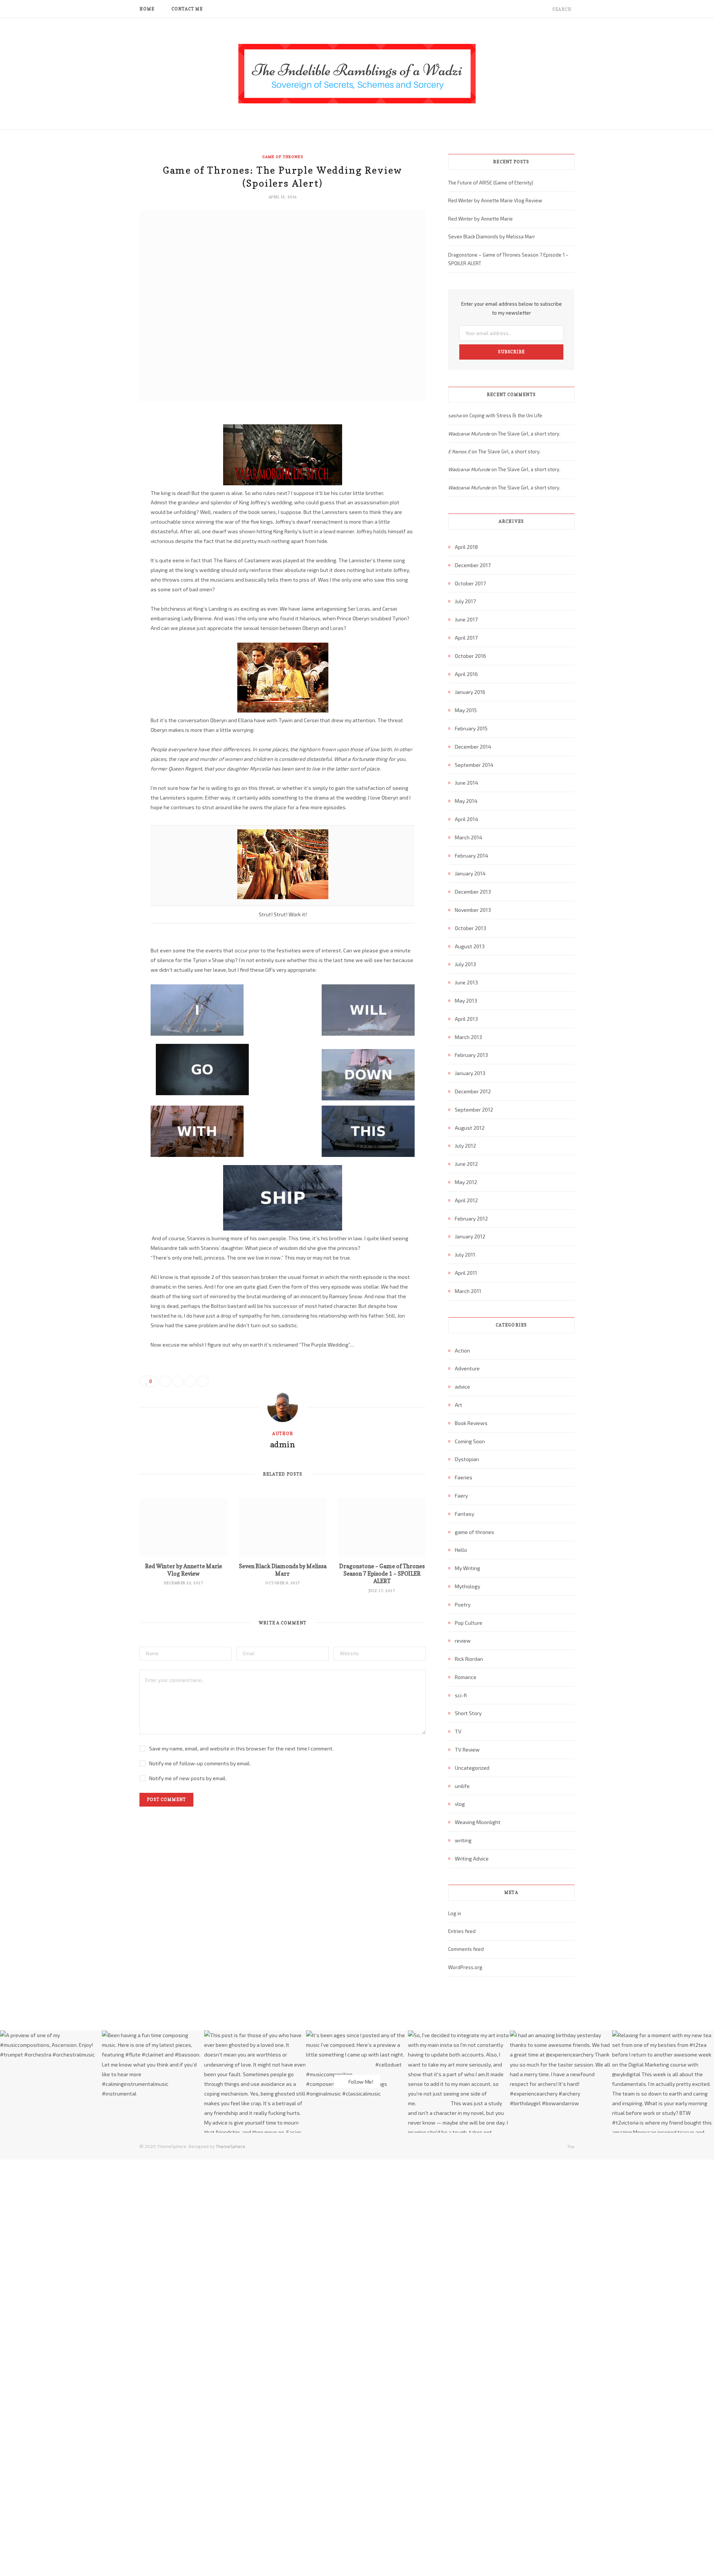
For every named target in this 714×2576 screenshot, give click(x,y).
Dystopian (467, 1459)
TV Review (467, 1750)
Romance (466, 1677)
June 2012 (466, 1164)
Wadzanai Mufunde (469, 434)
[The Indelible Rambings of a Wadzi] (357, 74)
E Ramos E (459, 451)
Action (462, 1350)
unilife (462, 1786)
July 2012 (465, 1146)
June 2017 (466, 619)
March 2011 (468, 1291)
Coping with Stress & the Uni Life (506, 415)
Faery (461, 1496)
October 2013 (470, 928)
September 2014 (474, 765)
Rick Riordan (469, 1659)
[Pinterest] (102, 480)
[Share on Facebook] (102, 442)
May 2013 (466, 1001)
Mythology (467, 1586)
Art (459, 1405)
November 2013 (473, 910)
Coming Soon (470, 1441)
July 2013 (465, 964)
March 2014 (469, 837)
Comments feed (466, 1949)
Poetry (463, 1604)
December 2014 (473, 747)
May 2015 (466, 710)
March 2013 (468, 1037)
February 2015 (471, 728)
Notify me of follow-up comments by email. (200, 1763)
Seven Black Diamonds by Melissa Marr (283, 1570)
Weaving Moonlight (478, 1822)
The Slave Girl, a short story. (529, 434)
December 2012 (473, 1091)
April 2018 (466, 547)
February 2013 (471, 1055)
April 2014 (467, 819)
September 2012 (474, 1109)
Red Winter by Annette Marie (480, 219)
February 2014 (472, 856)
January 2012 (470, 1236)
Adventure (467, 1368)
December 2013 (473, 892)
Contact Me (187, 9)
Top (570, 2146)
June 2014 (467, 783)
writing (463, 1840)
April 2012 (466, 1200)
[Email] (102, 499)
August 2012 (470, 1128)
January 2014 (470, 873)
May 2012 (466, 1182)
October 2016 (470, 656)
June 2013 (466, 982)
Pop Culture (469, 1623)
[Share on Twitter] (102, 461)
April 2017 (466, 638)
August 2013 (470, 946)
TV (458, 1731)
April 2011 (466, 1273)
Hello (461, 1550)
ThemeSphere (230, 2146)
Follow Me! (360, 2082)
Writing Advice (472, 1858)
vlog (460, 1804)
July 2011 (465, 1255)
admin (283, 1444)
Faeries (464, 1477)
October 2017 (470, 583)
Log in (455, 1913)
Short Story (468, 1713)
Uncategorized (472, 1768)
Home (147, 9)
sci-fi (461, 1695)
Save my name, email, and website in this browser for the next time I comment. (241, 1748)
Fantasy (464, 1514)
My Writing (467, 1568)
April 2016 (466, 674)
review (463, 1641)
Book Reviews (471, 1423)
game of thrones (283, 157)
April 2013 (466, 1019)
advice (462, 1387)
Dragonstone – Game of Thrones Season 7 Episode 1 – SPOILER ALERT (382, 1574)
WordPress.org (465, 1967)
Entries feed (462, 1931)
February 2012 (471, 1218)
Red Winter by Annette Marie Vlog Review (184, 1570)
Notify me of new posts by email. (188, 1778)
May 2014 (466, 801)
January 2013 (470, 1073)
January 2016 (470, 692)
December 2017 (473, 565)
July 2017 (465, 601)
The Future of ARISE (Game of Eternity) (491, 183)
